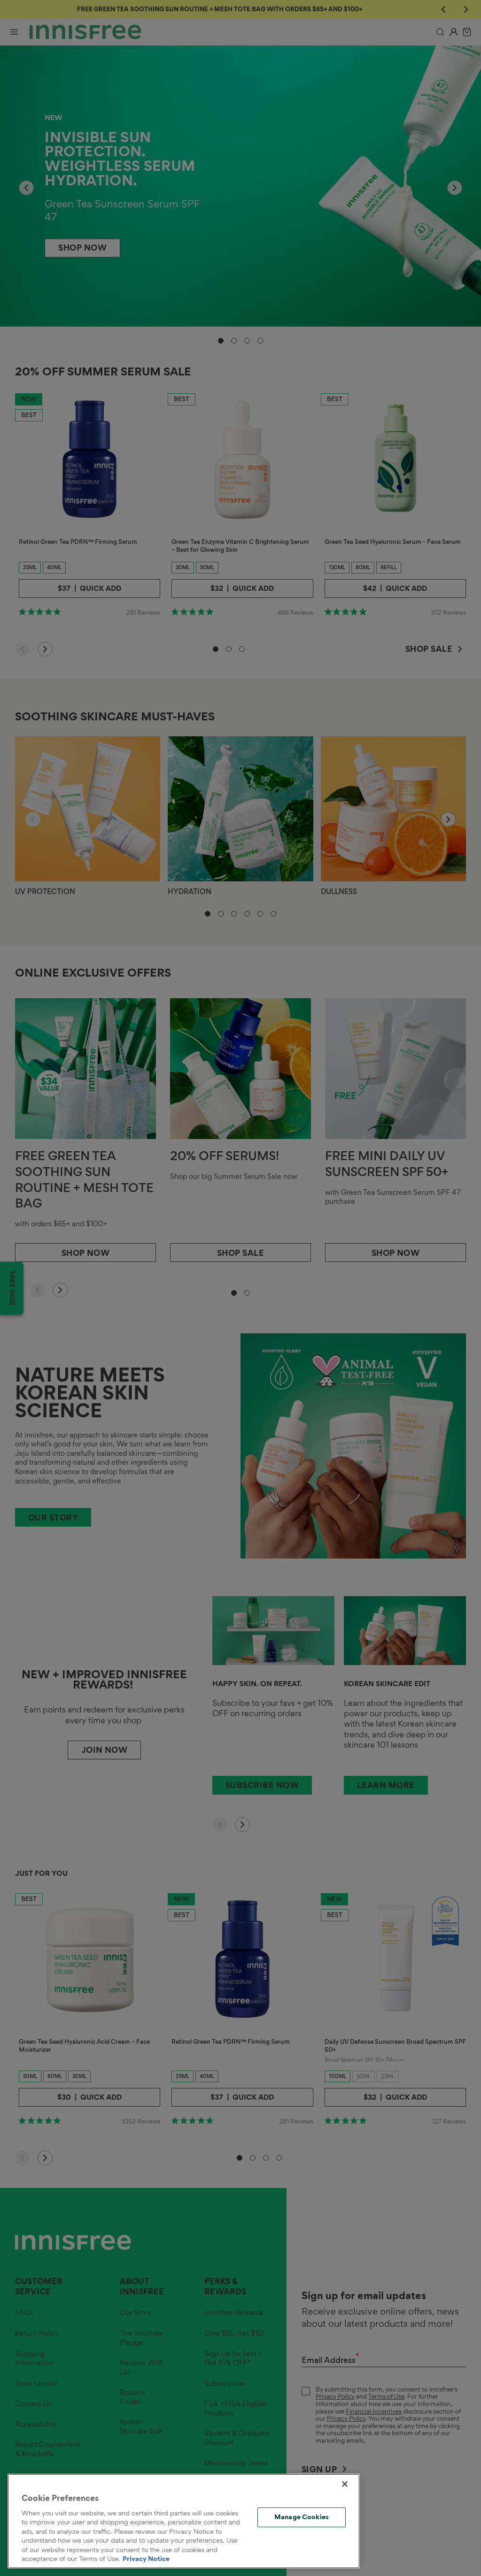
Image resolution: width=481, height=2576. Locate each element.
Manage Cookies (302, 2517)
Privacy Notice (146, 2559)
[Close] (345, 2484)
